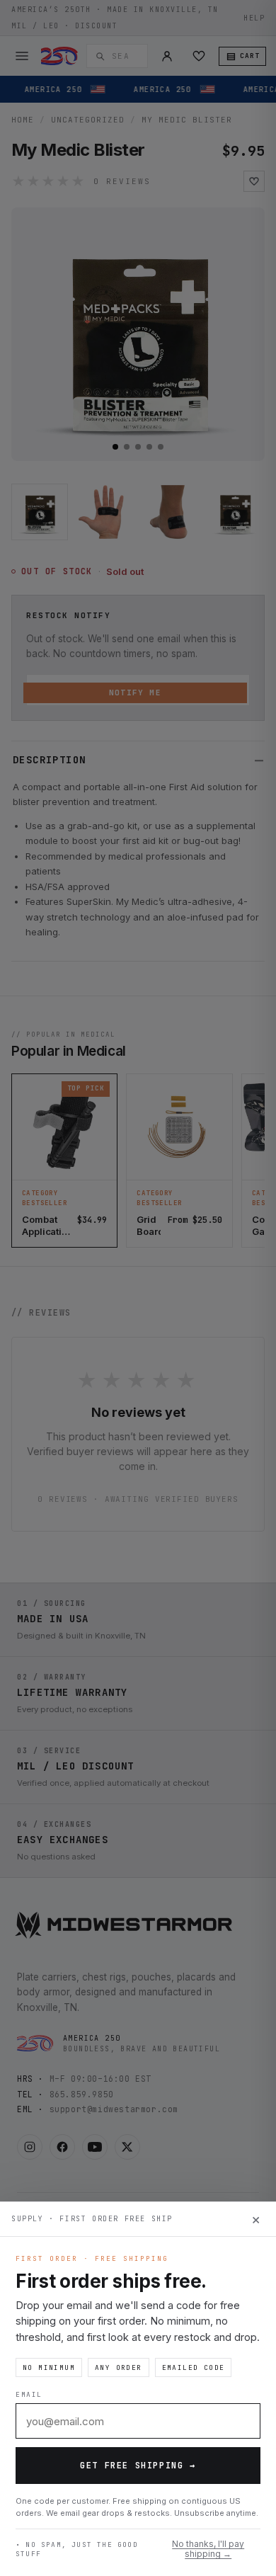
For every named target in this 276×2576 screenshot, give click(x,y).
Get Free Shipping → (138, 2466)
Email (29, 2394)
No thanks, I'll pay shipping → (208, 2549)
